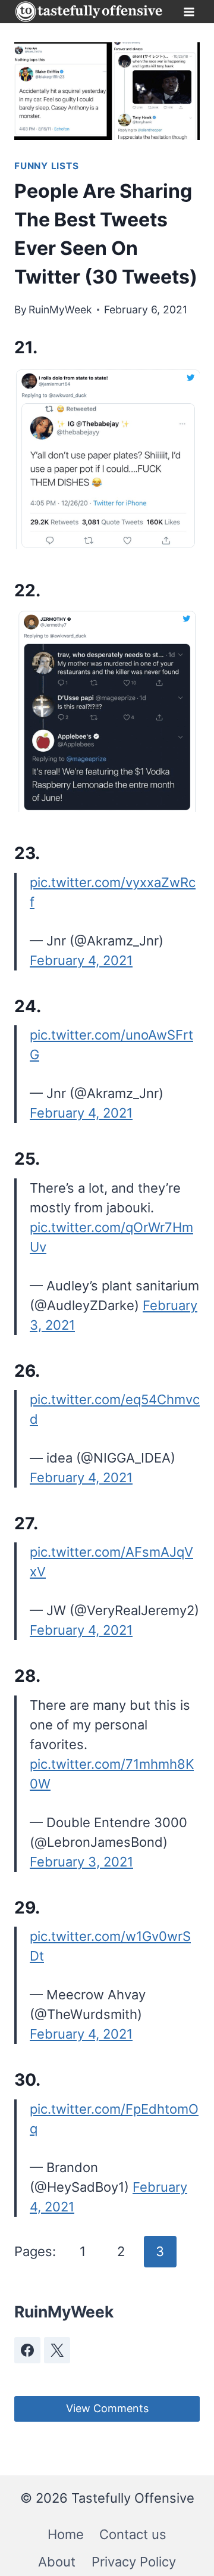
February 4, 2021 (81, 960)
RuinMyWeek (60, 309)
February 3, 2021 (81, 1862)
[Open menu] (189, 12)
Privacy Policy (134, 2562)
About (57, 2562)
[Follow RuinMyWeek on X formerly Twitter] (57, 2350)
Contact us (133, 2534)
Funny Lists (46, 166)
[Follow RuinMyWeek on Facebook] (27, 2350)
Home (66, 2534)
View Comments (107, 2408)
